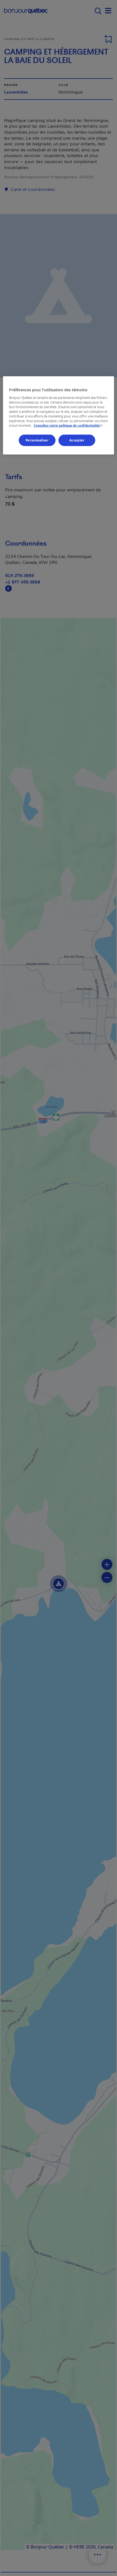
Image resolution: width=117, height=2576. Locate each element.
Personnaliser (37, 440)
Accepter (77, 440)
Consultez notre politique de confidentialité (69, 426)
